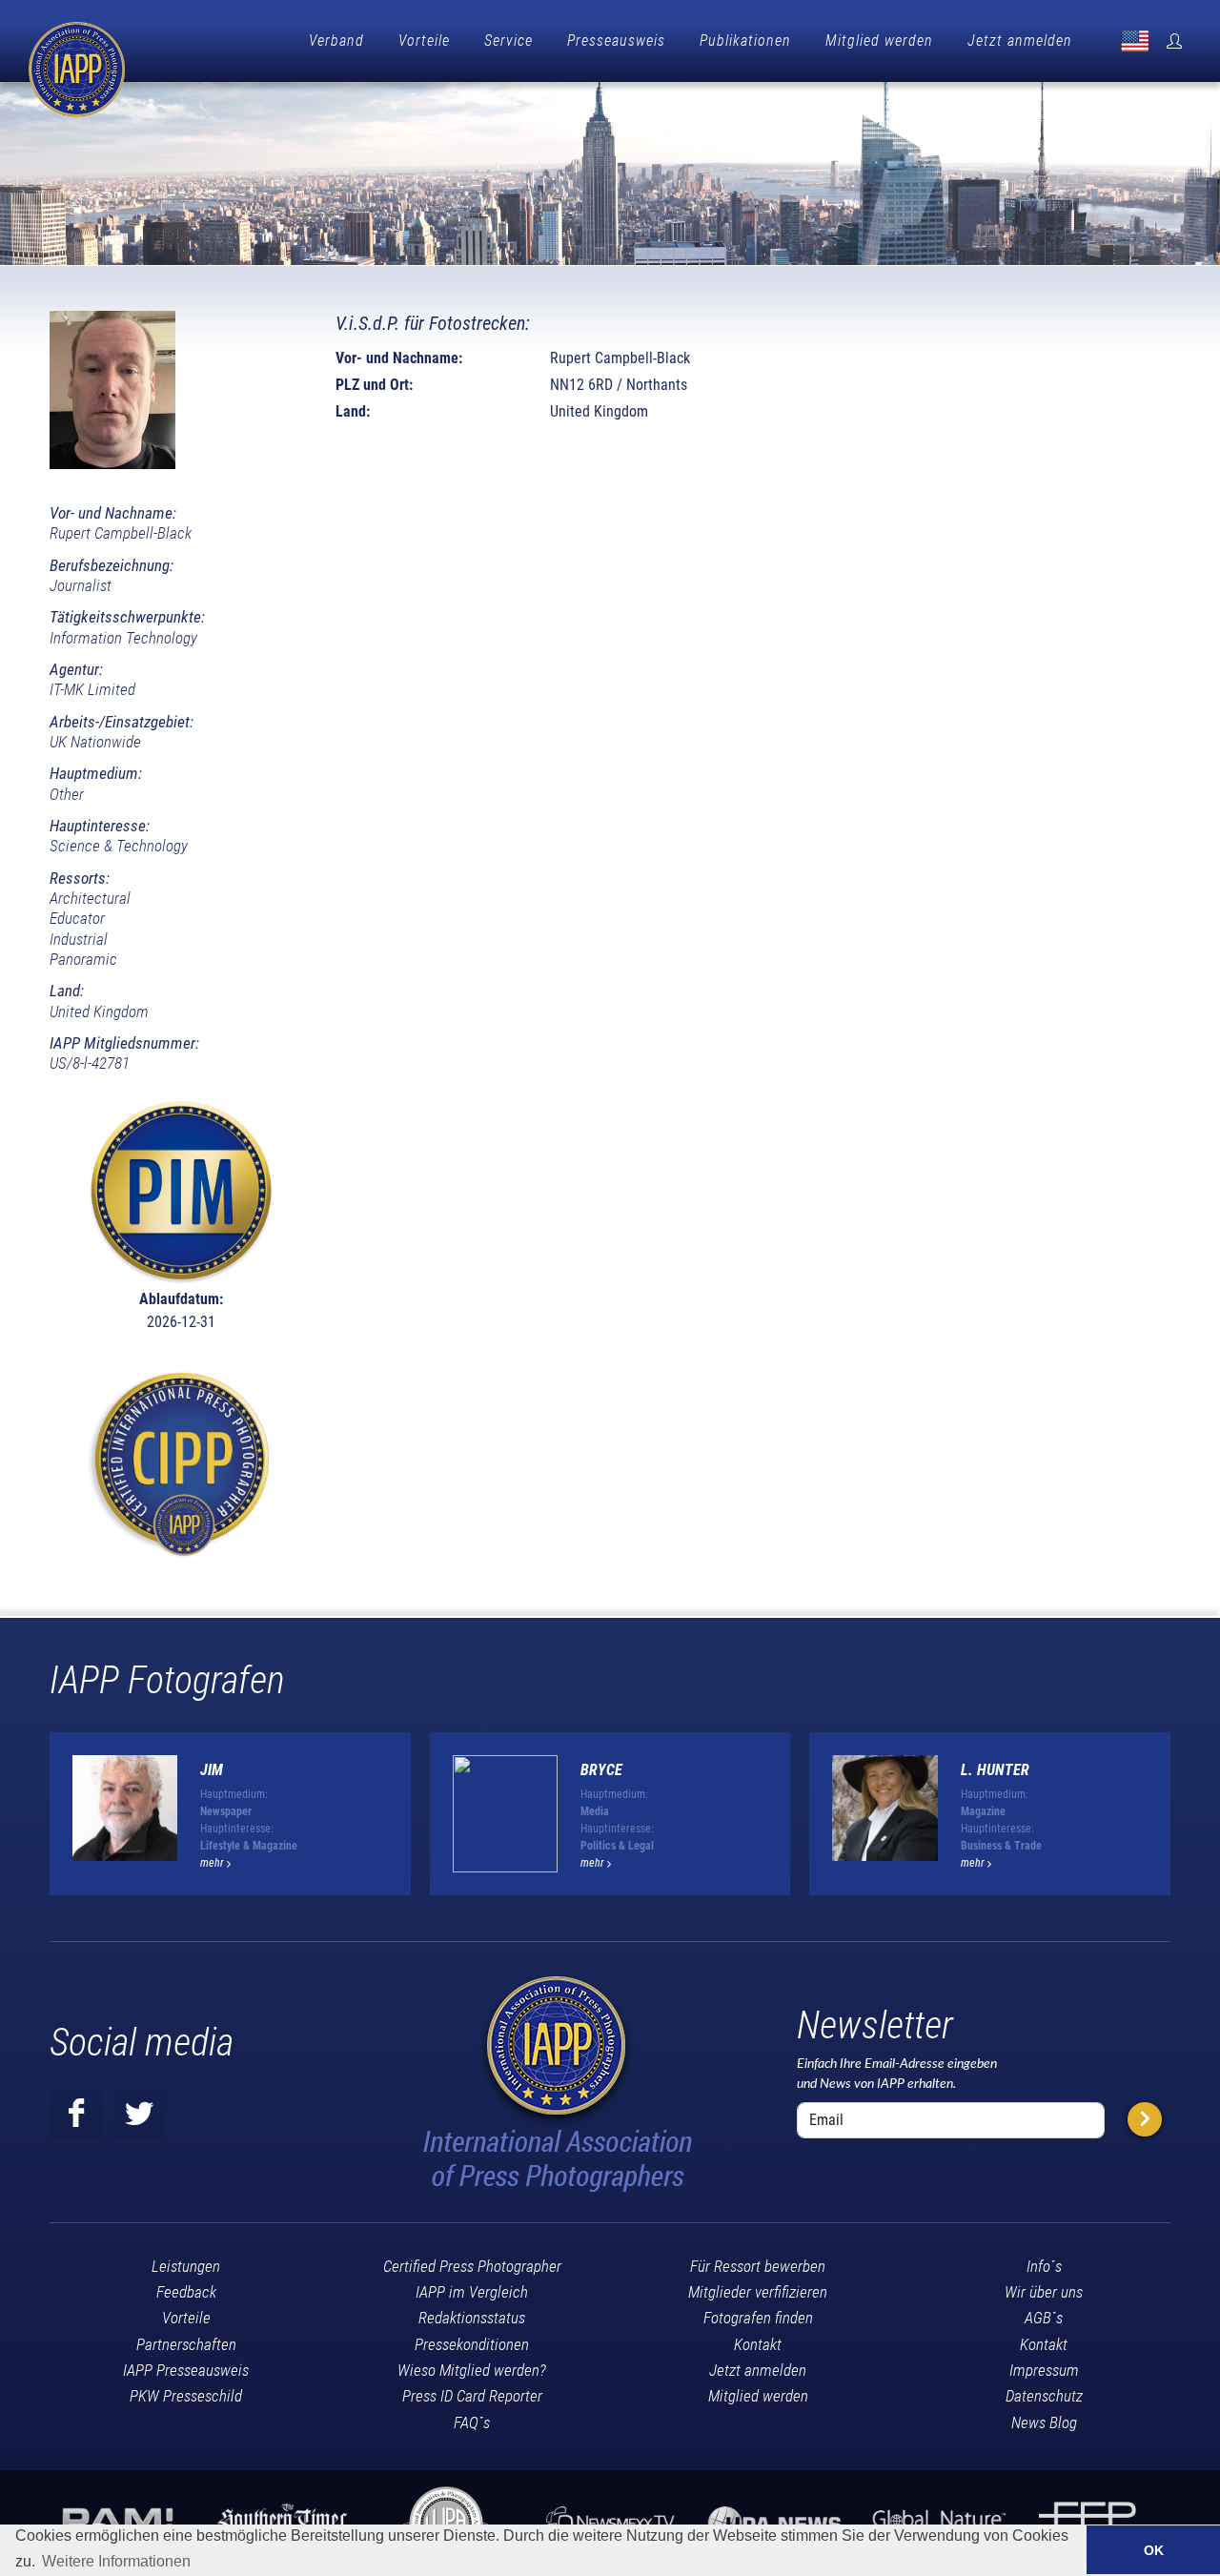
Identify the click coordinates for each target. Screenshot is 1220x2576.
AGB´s (1044, 2318)
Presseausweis (616, 41)
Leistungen (186, 2266)
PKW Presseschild (186, 2396)
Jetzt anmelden (1020, 41)
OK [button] (1154, 2550)
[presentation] (1188, 1821)
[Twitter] (139, 2114)
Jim (212, 1770)
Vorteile (424, 41)
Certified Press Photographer (472, 2266)
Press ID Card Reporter (472, 2396)
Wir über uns (1044, 2292)
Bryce (601, 1770)
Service (508, 41)
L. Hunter (995, 1770)
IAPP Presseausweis (186, 2370)
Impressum (1044, 2370)
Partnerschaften (186, 2344)
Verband (336, 41)
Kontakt (758, 2344)
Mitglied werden (879, 41)
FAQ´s (472, 2423)
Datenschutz (1044, 2396)
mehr (213, 1863)
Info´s (1044, 2266)
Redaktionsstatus (472, 2318)
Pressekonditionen (472, 2344)
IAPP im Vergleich (472, 2292)
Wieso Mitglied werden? (472, 2370)
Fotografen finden (758, 2318)
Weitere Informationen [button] (116, 2561)
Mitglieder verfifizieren (758, 2292)
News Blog (1044, 2423)
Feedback (186, 2292)
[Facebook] (76, 2114)
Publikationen (745, 41)
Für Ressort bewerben (758, 2266)
